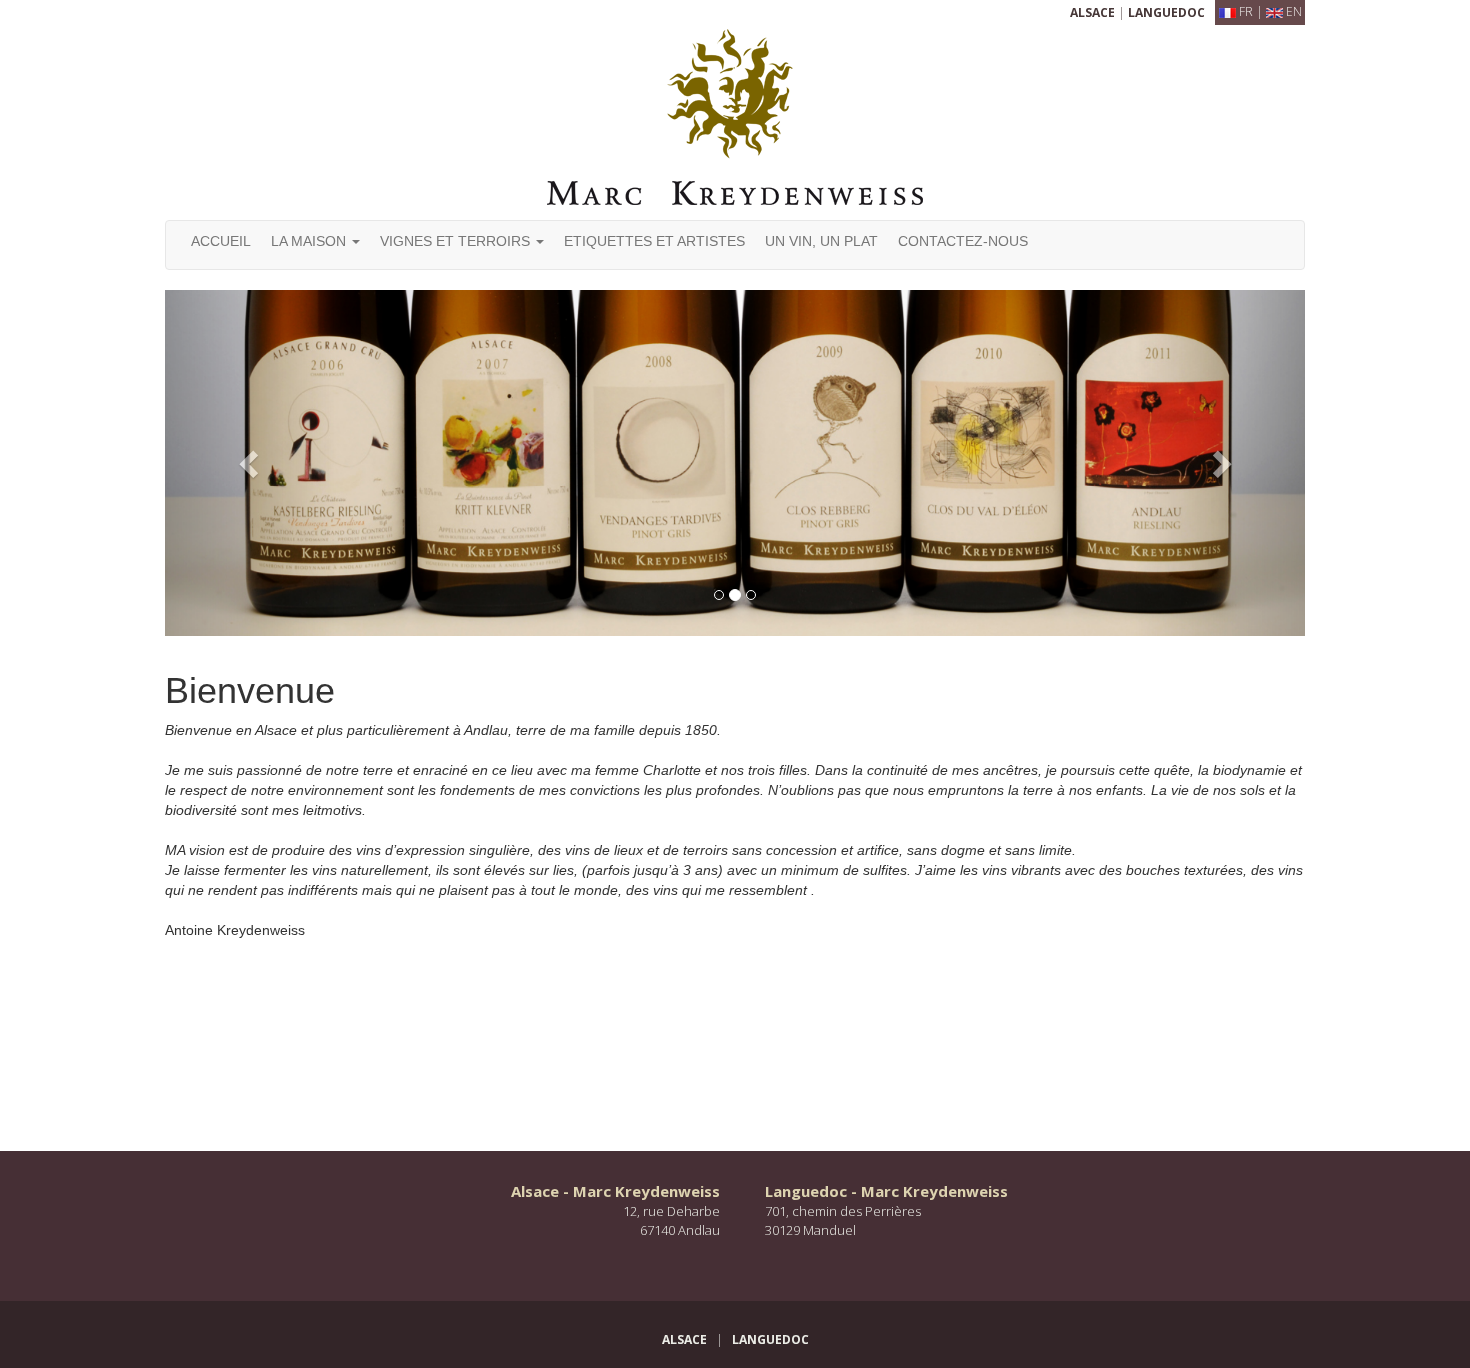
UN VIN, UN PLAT (821, 241)
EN (1294, 11)
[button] (250, 463)
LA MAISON (310, 241)
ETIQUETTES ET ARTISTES (654, 241)
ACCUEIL (221, 241)
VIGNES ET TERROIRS (457, 241)
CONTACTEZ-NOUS (963, 241)
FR (1246, 11)
